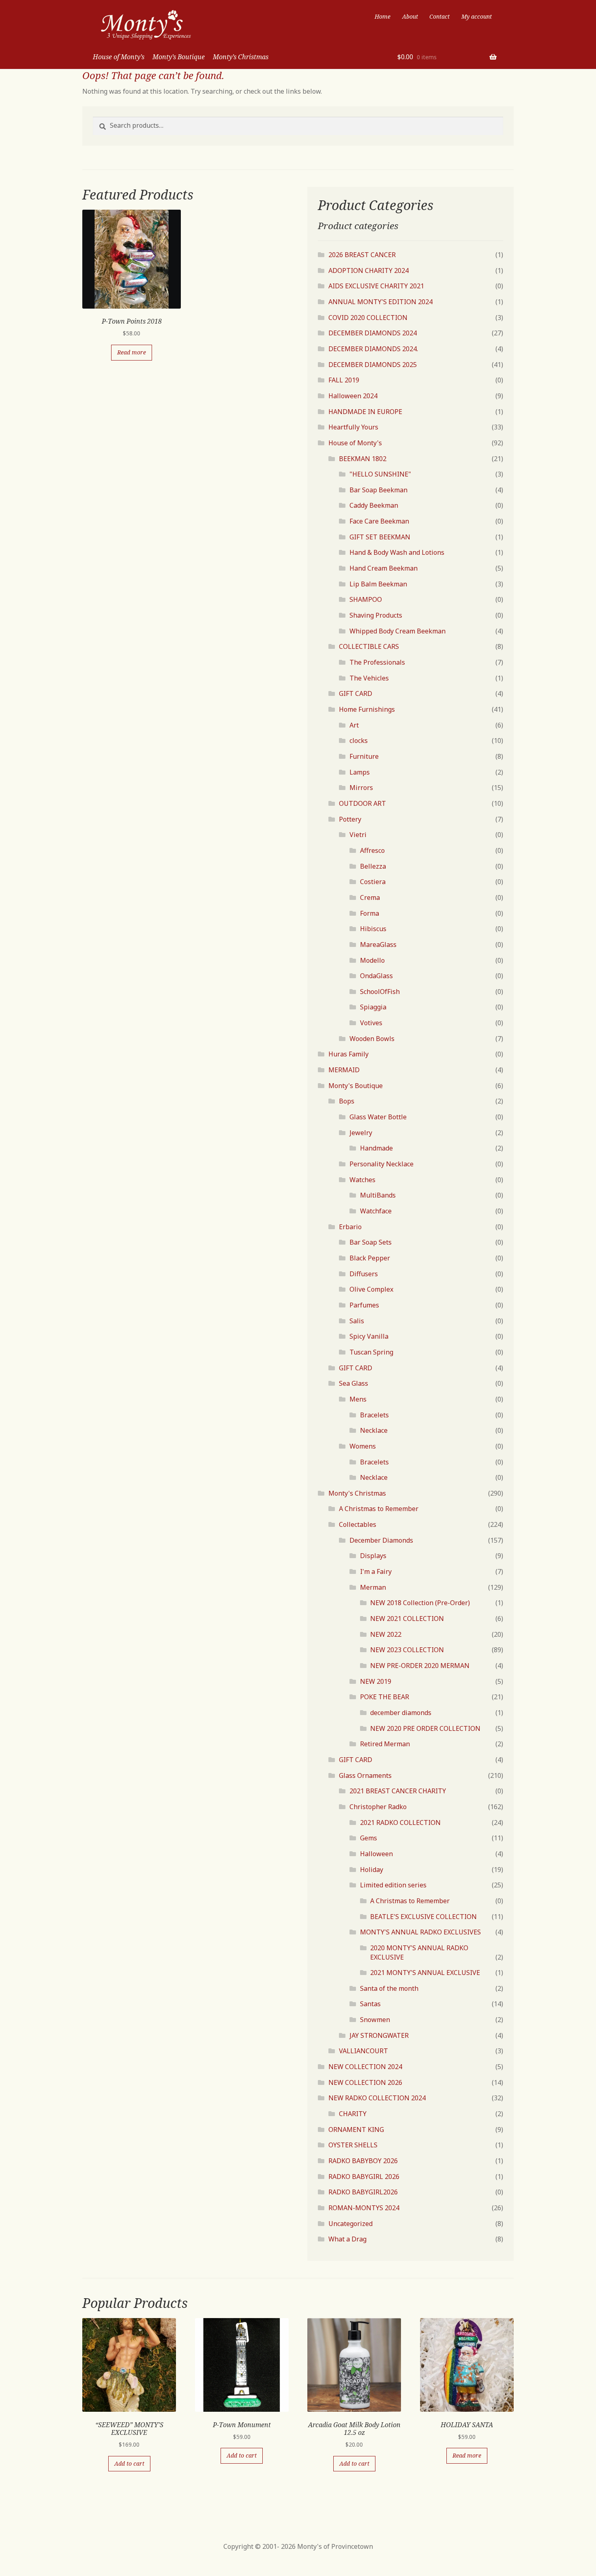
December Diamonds (381, 1540)
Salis (357, 1321)
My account (477, 16)
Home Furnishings (367, 709)
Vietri (358, 835)
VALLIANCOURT (363, 2051)
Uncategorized (351, 2224)
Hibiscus (373, 929)
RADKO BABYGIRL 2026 (364, 2177)
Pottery (350, 819)
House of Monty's (355, 443)
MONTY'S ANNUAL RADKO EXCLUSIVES (420, 1932)
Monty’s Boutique (179, 57)
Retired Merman (385, 1744)
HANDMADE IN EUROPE (365, 412)
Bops (347, 1101)
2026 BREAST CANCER (362, 255)
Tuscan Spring (371, 1352)
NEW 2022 (386, 1634)
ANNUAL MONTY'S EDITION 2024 (381, 302)
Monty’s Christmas (241, 57)
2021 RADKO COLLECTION (400, 1823)
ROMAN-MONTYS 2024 (364, 2208)
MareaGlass (378, 945)
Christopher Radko (378, 1807)
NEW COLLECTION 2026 (365, 2082)
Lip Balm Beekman (378, 584)
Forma (370, 913)
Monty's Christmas (357, 1493)
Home (383, 16)
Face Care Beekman (379, 521)
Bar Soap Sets (371, 1242)
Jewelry (361, 1133)
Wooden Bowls (372, 1039)
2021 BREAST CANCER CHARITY (398, 1791)
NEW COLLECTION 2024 (365, 2067)
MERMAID (344, 1070)
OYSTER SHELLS (353, 2145)
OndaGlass (376, 976)
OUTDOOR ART (362, 803)
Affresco (372, 850)
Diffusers (364, 1274)
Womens (363, 1446)
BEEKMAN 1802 (363, 459)
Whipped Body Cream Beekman (398, 631)
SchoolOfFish (380, 992)
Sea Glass (354, 1383)
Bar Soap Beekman (378, 490)
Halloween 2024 (353, 396)
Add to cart (129, 2463)
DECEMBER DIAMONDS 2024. (373, 349)
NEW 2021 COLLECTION (407, 1619)
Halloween (376, 1854)
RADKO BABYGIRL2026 (363, 2192)
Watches (362, 1180)
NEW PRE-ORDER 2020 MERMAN (420, 1666)
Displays (373, 1556)
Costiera (373, 882)
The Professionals (377, 662)
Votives (371, 1023)
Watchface (376, 1211)
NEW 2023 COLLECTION (407, 1650)
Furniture (364, 756)
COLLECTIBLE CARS (369, 646)
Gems (369, 1838)
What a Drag (347, 2239)
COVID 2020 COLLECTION (368, 318)
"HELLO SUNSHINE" (380, 474)
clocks (359, 741)
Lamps (360, 772)
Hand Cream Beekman (384, 568)
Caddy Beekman (374, 505)
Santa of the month (389, 1988)
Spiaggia (373, 1007)
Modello (372, 960)
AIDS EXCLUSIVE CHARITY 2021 (376, 286)
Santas (370, 2004)
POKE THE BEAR (385, 1697)
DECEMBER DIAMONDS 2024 (373, 333)
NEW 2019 (376, 1681)
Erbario (350, 1227)
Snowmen (375, 2020)
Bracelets (374, 1415)
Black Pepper (370, 1258)
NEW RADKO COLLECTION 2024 (377, 2098)
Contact (439, 16)
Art (354, 725)
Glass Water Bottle (378, 1117)
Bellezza (373, 866)
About (410, 16)
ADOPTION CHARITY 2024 (369, 270)
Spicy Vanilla (369, 1336)
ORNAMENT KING (356, 2129)
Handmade (376, 1148)
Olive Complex (371, 1289)
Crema (370, 897)
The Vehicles (369, 678)
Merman (373, 1587)
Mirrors (361, 788)
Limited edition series (393, 1885)
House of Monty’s (119, 57)
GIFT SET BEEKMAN (380, 537)
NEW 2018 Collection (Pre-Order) (420, 1603)
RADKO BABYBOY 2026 (363, 2161)
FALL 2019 (344, 380)
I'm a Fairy (376, 1571)
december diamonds (401, 1713)
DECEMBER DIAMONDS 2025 (373, 365)
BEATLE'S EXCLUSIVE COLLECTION (423, 1917)
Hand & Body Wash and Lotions (397, 552)
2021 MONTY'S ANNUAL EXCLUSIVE (425, 1973)
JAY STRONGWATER (379, 2035)
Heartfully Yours (353, 427)
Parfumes (364, 1305)
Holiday (372, 1870)
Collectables (358, 1524)
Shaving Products (376, 615)
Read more (132, 352)
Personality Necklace (382, 1164)
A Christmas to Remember (379, 1509)
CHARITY (353, 2114)
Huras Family (348, 1054)
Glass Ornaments (365, 1775)
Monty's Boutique (356, 1086)
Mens (358, 1399)
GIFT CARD (356, 693)
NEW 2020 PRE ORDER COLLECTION (425, 1728)
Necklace (374, 1430)
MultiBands (378, 1195)
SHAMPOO (366, 599)
